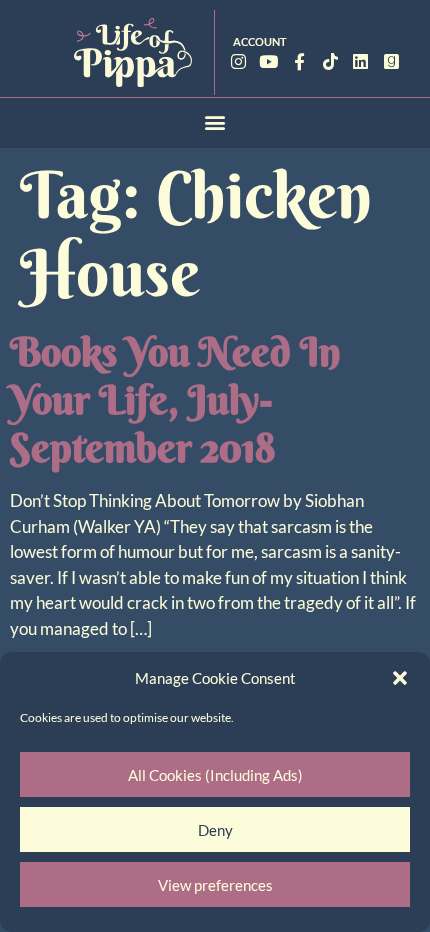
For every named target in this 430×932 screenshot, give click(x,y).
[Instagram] (238, 61)
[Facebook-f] (299, 61)
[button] (400, 678)
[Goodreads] (391, 61)
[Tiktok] (330, 61)
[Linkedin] (360, 61)
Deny (215, 830)
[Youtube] (269, 61)
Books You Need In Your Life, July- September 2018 (175, 399)
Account (260, 41)
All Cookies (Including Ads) (215, 775)
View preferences (215, 885)
